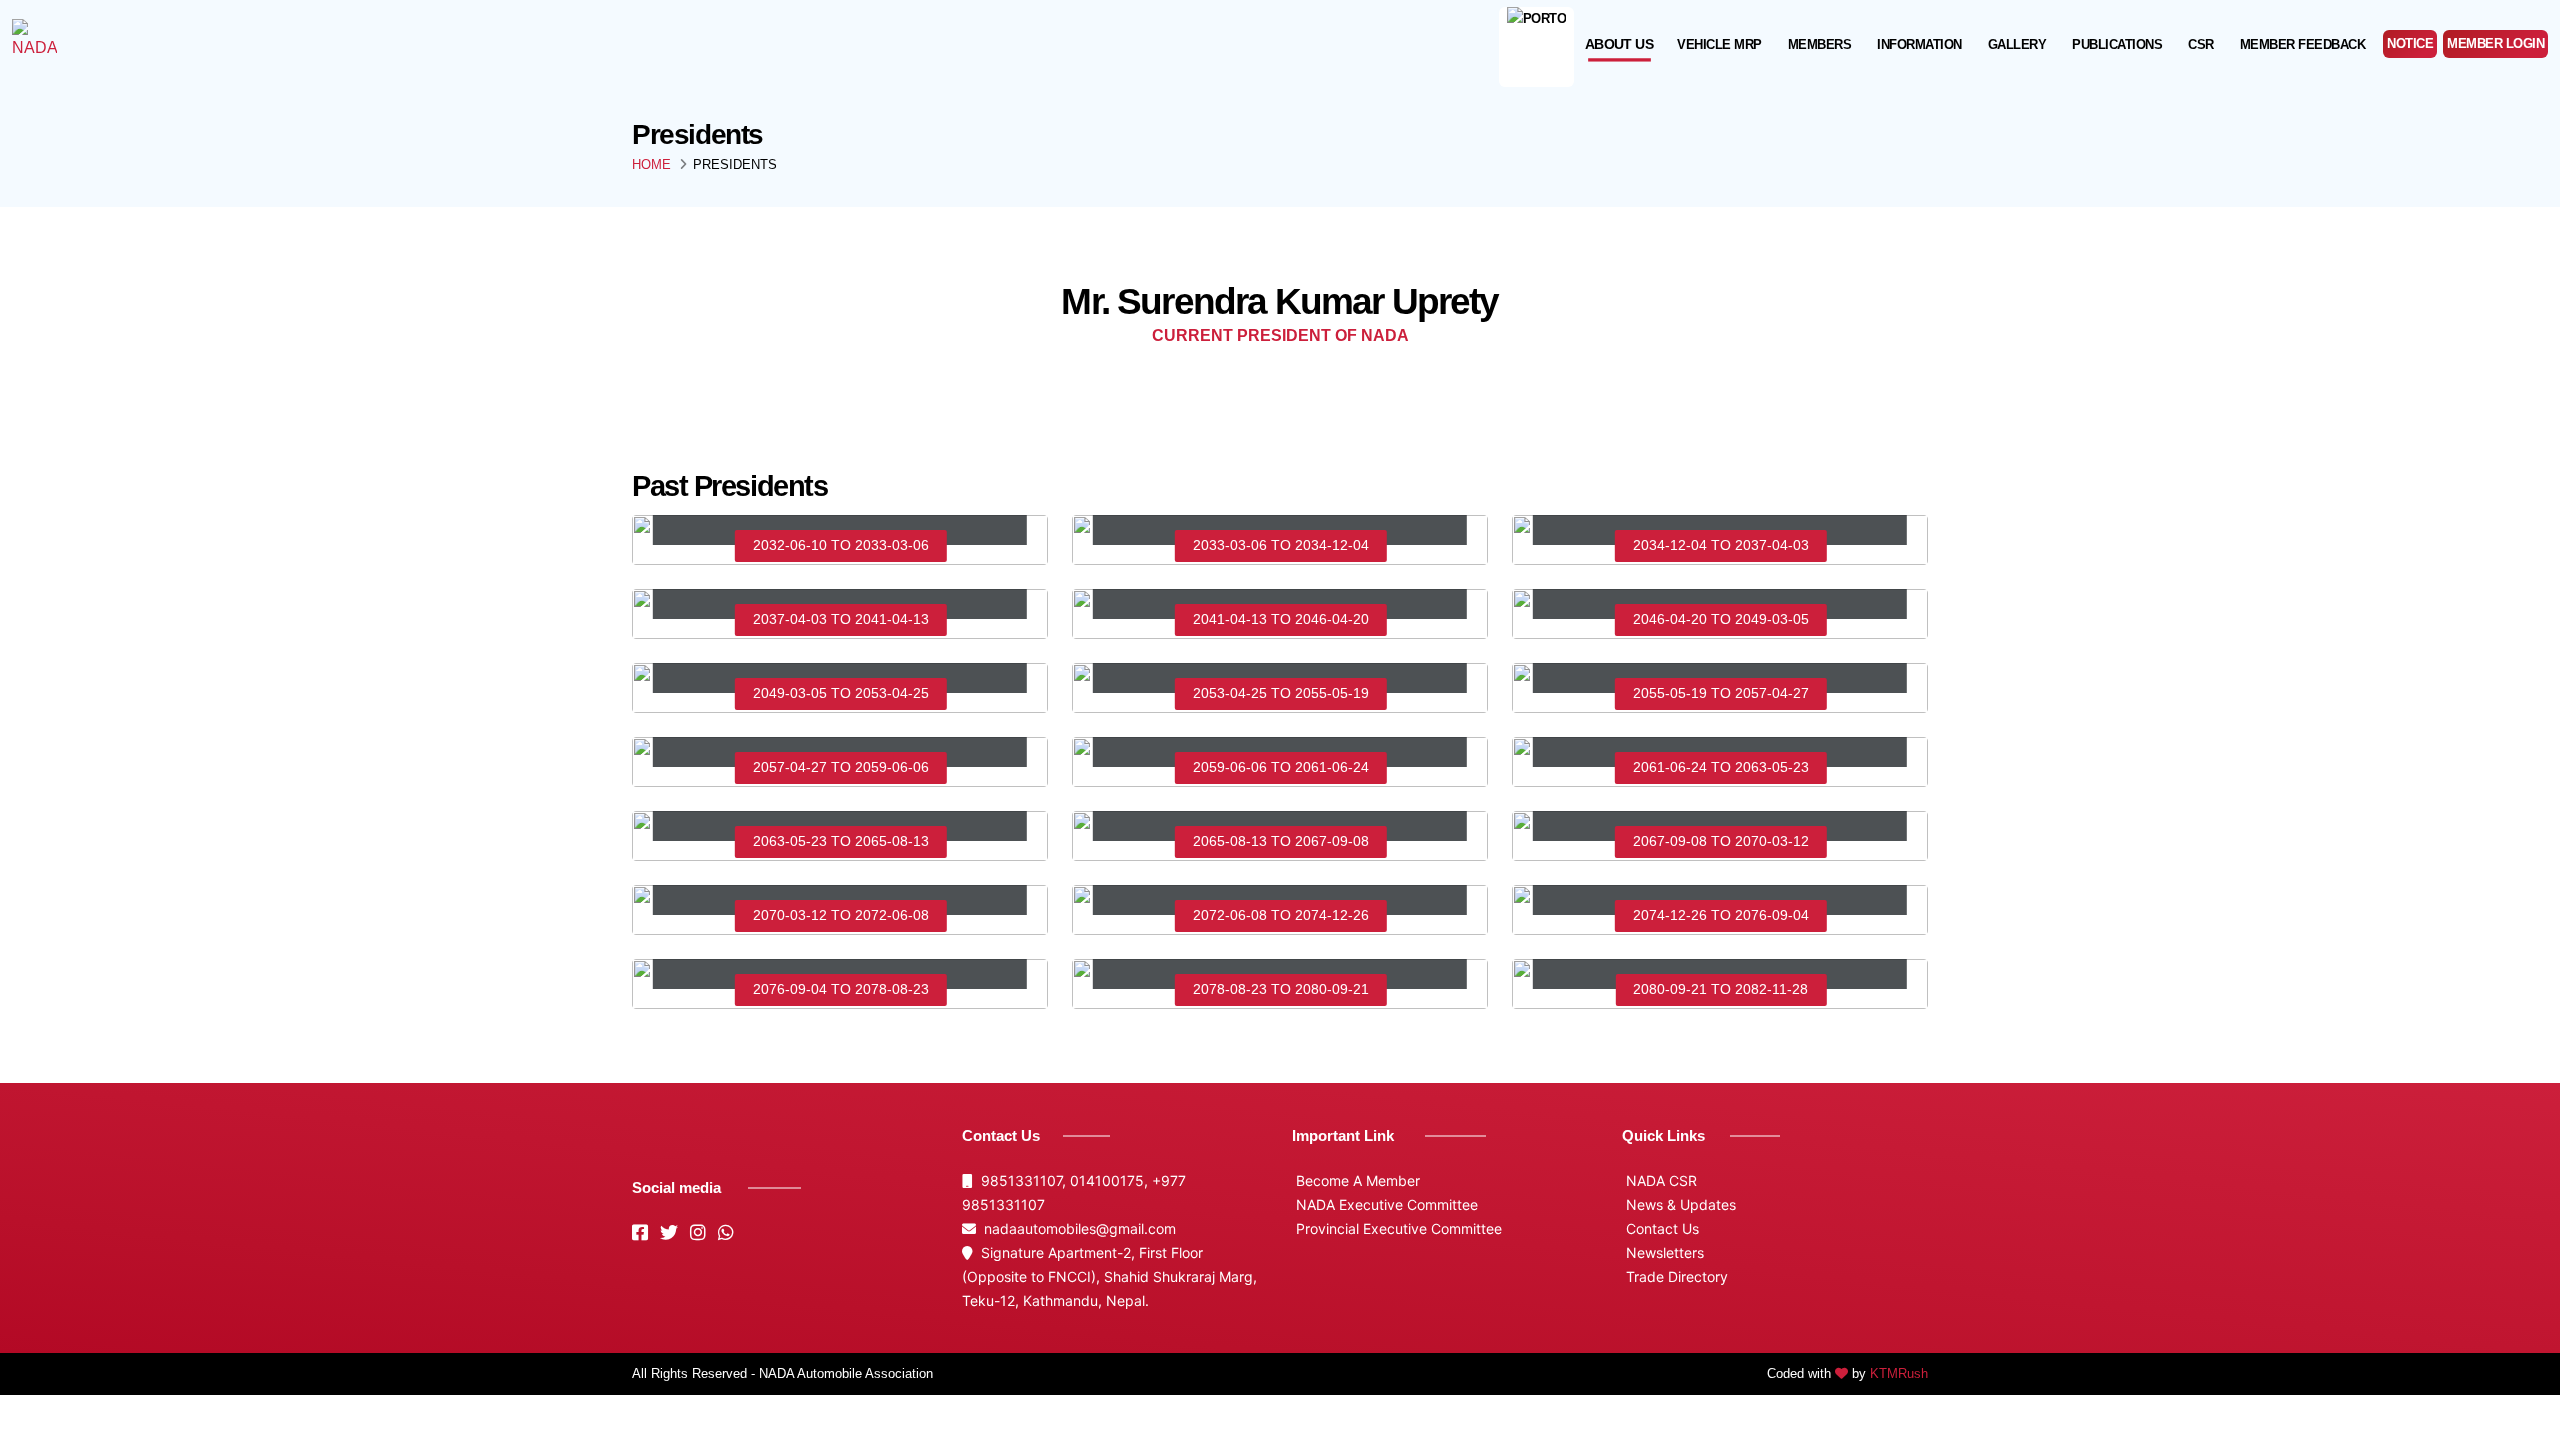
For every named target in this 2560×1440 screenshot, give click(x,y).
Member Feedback (2303, 44)
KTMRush (1899, 1373)
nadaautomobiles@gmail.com (1076, 1228)
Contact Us (1660, 1228)
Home (651, 164)
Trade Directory (1675, 1276)
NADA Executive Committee (1385, 1204)
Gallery (2017, 44)
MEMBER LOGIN (2495, 43)
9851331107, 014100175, (1062, 1180)
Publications (2117, 44)
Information (1919, 44)
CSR (2201, 44)
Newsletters (1663, 1252)
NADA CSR (1659, 1180)
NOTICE (2410, 43)
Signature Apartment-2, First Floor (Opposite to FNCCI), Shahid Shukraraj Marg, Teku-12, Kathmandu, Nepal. (1109, 1276)
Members (1820, 44)
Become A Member (1356, 1180)
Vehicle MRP (1719, 44)
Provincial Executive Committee (1397, 1228)
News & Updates (1679, 1204)
